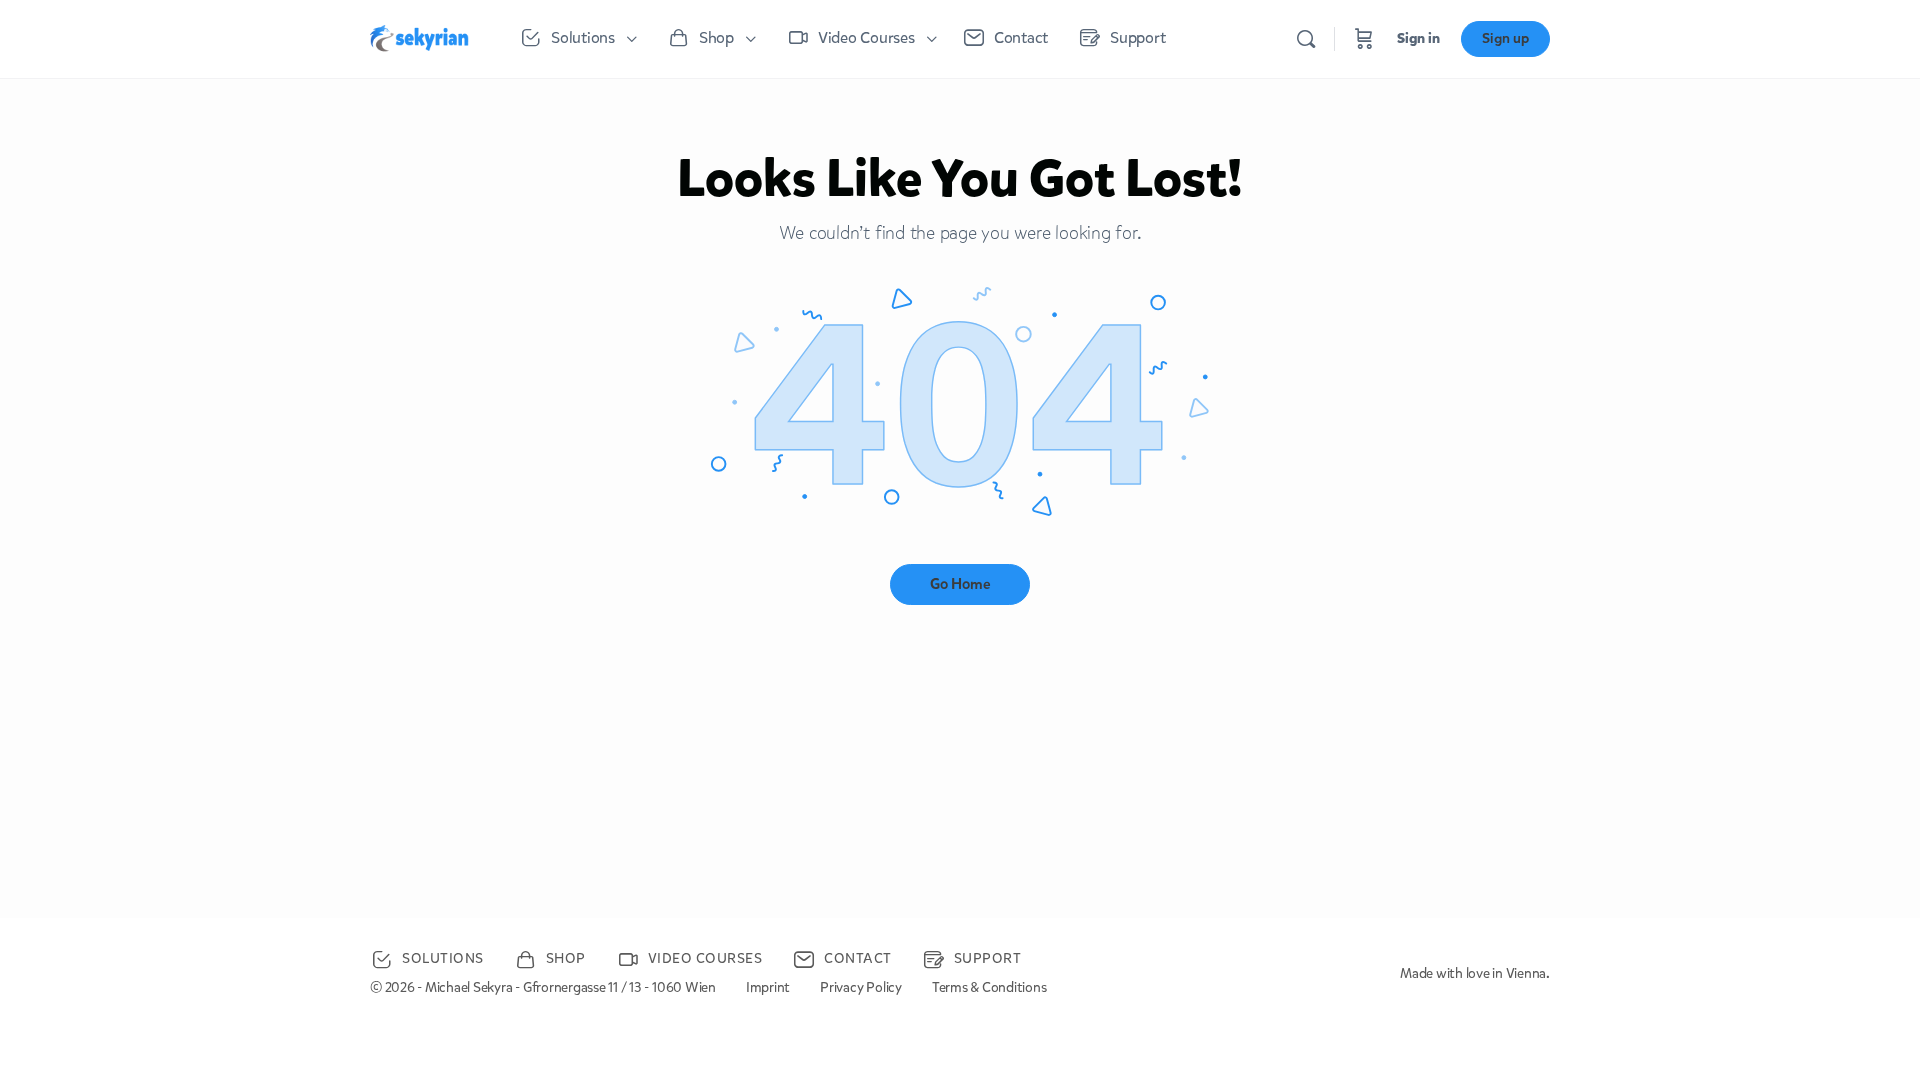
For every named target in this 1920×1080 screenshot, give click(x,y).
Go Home (960, 584)
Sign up (1505, 38)
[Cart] (1364, 39)
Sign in (1418, 38)
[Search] (1306, 39)
